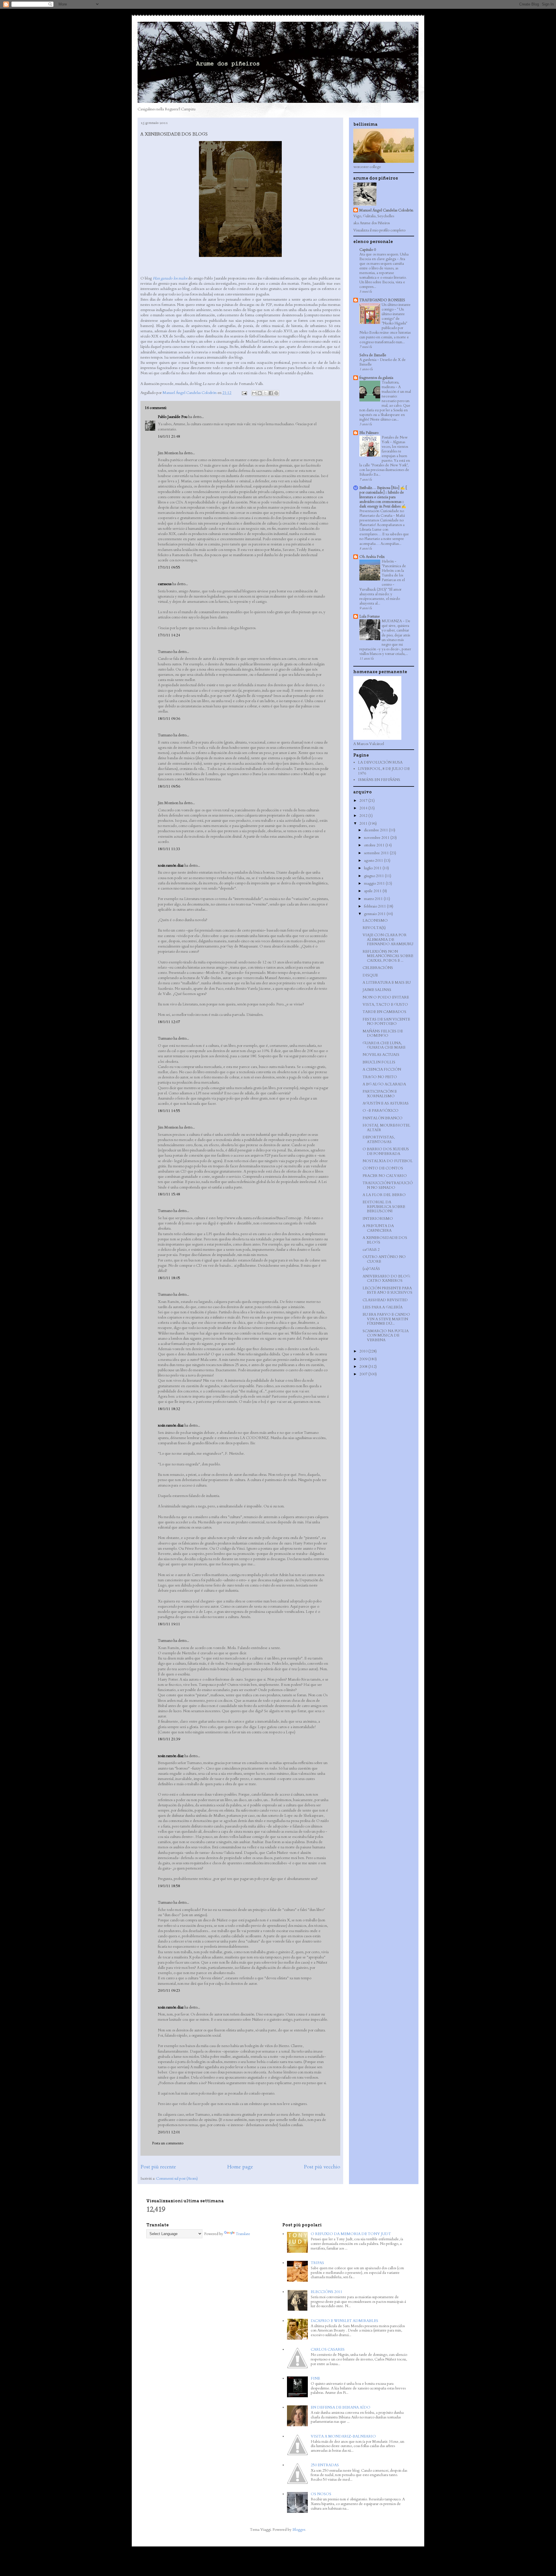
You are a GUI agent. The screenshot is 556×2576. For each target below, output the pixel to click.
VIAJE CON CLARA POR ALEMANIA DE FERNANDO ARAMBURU (388, 940)
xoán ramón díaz (171, 866)
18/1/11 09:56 (169, 786)
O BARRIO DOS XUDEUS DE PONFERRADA (386, 1151)
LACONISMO (375, 921)
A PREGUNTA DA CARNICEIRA (378, 1228)
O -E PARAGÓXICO (381, 1111)
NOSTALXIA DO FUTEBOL (388, 1161)
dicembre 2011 (376, 830)
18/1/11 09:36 (169, 719)
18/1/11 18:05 (169, 1278)
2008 (364, 1367)
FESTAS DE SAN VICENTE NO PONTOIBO (386, 1022)
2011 (364, 824)
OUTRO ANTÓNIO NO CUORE (384, 1259)
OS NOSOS (321, 2494)
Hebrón (388, 561)
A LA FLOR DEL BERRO (384, 1195)
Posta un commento (168, 2143)
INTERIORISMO (378, 1219)
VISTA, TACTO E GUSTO (385, 1005)
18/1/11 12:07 (169, 1022)
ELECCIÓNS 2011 (327, 2292)
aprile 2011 (373, 891)
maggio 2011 (375, 883)
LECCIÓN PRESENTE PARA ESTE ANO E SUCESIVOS (387, 1290)
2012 (364, 816)
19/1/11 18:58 (169, 1886)
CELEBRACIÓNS (378, 968)
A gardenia (368, 360)
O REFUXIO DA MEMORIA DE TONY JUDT (351, 2234)
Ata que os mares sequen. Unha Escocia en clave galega (384, 257)
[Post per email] (244, 393)
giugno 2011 (374, 876)
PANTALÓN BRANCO (383, 1118)
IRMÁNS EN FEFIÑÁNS (379, 780)
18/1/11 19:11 (169, 1624)
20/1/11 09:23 (169, 1991)
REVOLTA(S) (374, 928)
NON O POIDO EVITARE (386, 997)
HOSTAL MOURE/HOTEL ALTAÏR (386, 1128)
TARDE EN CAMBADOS (384, 1012)
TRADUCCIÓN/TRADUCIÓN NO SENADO (388, 1185)
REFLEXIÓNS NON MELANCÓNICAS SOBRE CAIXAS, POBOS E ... (388, 956)
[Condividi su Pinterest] (276, 393)
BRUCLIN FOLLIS (379, 1062)
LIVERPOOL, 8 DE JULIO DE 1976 (384, 771)
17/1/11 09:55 (169, 567)
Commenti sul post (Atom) (177, 2179)
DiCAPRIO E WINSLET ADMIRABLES (344, 2321)
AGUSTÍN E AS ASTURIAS (386, 1103)
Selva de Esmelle (373, 355)
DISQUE (370, 975)
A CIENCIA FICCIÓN (382, 1069)
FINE (315, 2378)
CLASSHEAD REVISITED (385, 1300)
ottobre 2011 (375, 845)
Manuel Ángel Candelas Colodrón (386, 210)
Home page (240, 2167)
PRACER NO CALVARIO (385, 1176)
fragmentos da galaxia (376, 378)
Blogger (299, 2530)
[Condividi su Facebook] (271, 393)
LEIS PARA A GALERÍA (383, 1307)
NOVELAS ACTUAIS (381, 1055)
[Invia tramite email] (254, 393)
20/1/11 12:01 (169, 2132)
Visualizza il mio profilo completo (379, 230)
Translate (243, 2234)
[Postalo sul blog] (260, 393)
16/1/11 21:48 (169, 437)
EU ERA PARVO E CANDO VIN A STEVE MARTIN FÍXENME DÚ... (386, 1319)
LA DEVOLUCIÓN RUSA (380, 762)
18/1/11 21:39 (169, 1739)
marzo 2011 (374, 899)
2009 (364, 1359)
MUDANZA (392, 621)
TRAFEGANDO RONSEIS (382, 300)
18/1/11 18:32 (169, 1409)
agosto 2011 (374, 861)
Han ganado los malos (170, 278)
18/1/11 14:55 (169, 1111)
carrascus (165, 584)
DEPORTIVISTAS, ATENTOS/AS (379, 1140)
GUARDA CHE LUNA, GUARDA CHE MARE (384, 1045)
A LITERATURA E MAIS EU (387, 983)
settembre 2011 (377, 853)
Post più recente (158, 2167)
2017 (364, 801)
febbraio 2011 (375, 906)
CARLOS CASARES (328, 2349)
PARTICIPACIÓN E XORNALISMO (380, 1094)
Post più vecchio (322, 2167)
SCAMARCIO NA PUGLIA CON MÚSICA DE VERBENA (386, 1336)
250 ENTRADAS (325, 2465)
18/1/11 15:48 (169, 1194)
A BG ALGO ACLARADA (384, 1084)
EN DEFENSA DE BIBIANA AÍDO (341, 2407)
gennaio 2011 (375, 914)
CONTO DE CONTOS (383, 1168)
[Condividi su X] (265, 393)
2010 (364, 1351)
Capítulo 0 (368, 250)
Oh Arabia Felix (372, 557)
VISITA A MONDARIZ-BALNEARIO (343, 2436)
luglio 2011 (373, 868)
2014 (364, 808)
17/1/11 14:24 (169, 635)
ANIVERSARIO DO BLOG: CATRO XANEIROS (386, 1279)
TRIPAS (317, 2263)
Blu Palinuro (369, 433)
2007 (364, 1374)
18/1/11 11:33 (169, 849)
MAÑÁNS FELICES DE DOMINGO (383, 1034)
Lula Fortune (370, 616)
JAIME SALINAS (377, 990)
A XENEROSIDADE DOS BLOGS (385, 1240)
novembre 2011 (377, 838)
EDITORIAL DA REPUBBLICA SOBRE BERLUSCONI (384, 1207)
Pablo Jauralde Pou (173, 417)
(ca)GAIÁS (371, 1269)
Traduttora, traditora (391, 385)
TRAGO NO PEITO (380, 1077)
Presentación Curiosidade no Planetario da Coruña (382, 513)
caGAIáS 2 (371, 1250)
